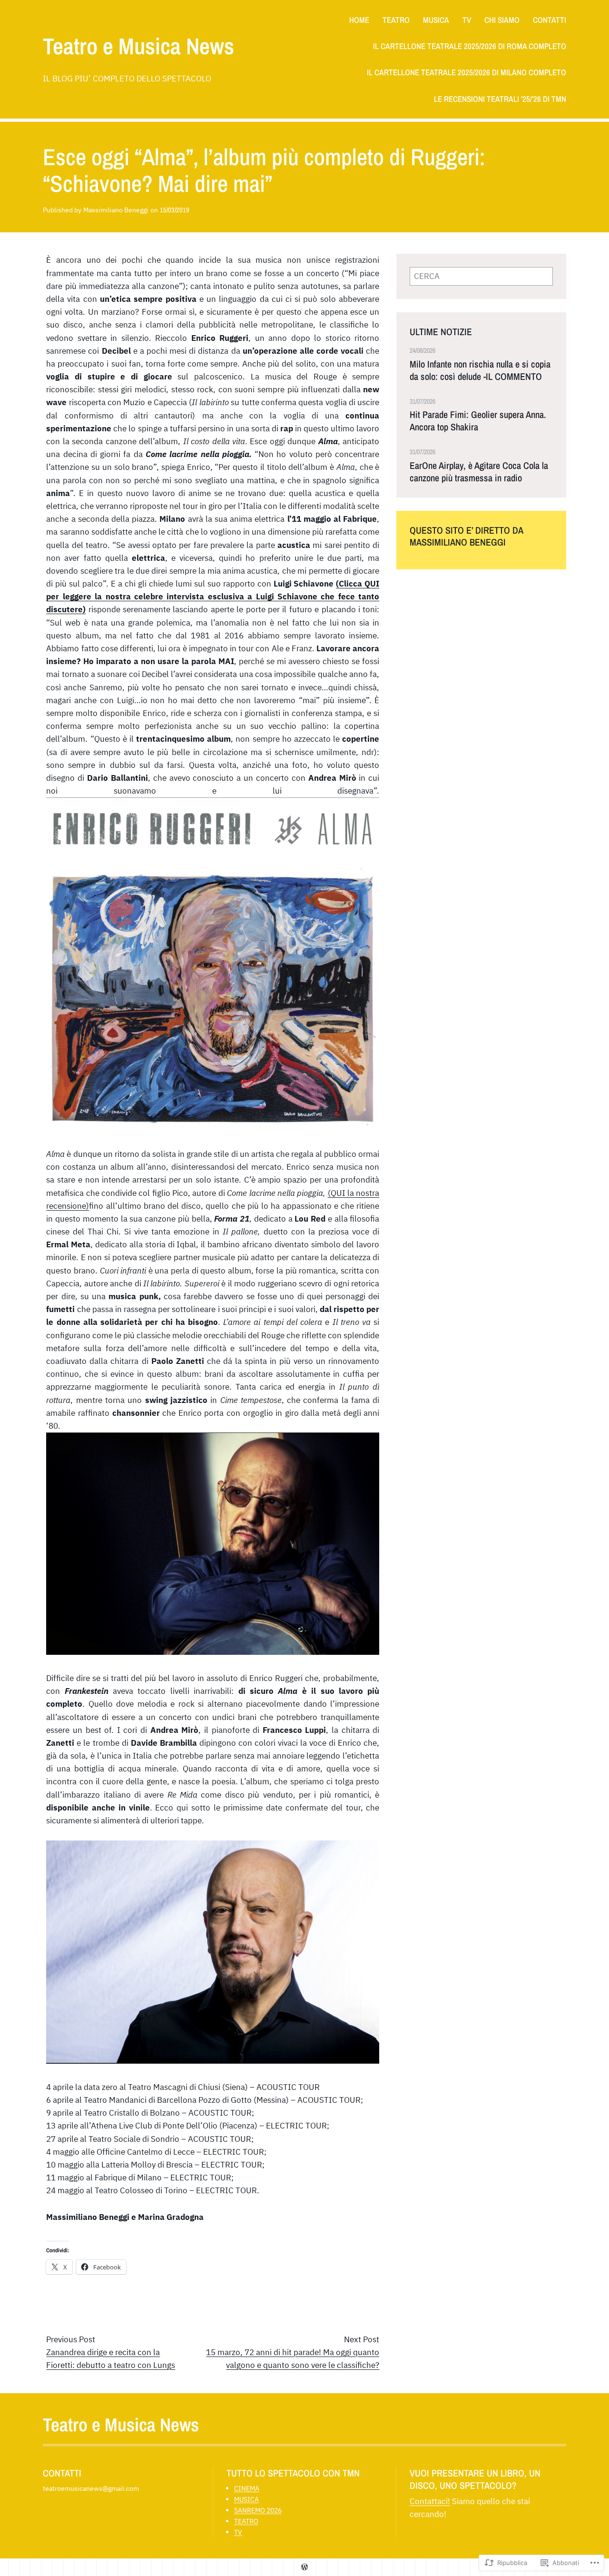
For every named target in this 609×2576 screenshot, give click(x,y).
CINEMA (247, 2488)
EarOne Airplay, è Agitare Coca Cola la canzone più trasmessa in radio (479, 472)
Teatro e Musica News (138, 46)
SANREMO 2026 (258, 2510)
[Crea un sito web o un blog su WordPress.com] (304, 2567)
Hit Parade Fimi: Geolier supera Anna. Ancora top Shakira (478, 421)
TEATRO (246, 2521)
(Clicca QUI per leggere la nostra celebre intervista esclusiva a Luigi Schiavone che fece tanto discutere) (213, 597)
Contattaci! (430, 2501)
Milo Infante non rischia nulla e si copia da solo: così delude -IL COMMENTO (480, 370)
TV (238, 2532)
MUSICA (246, 2499)
